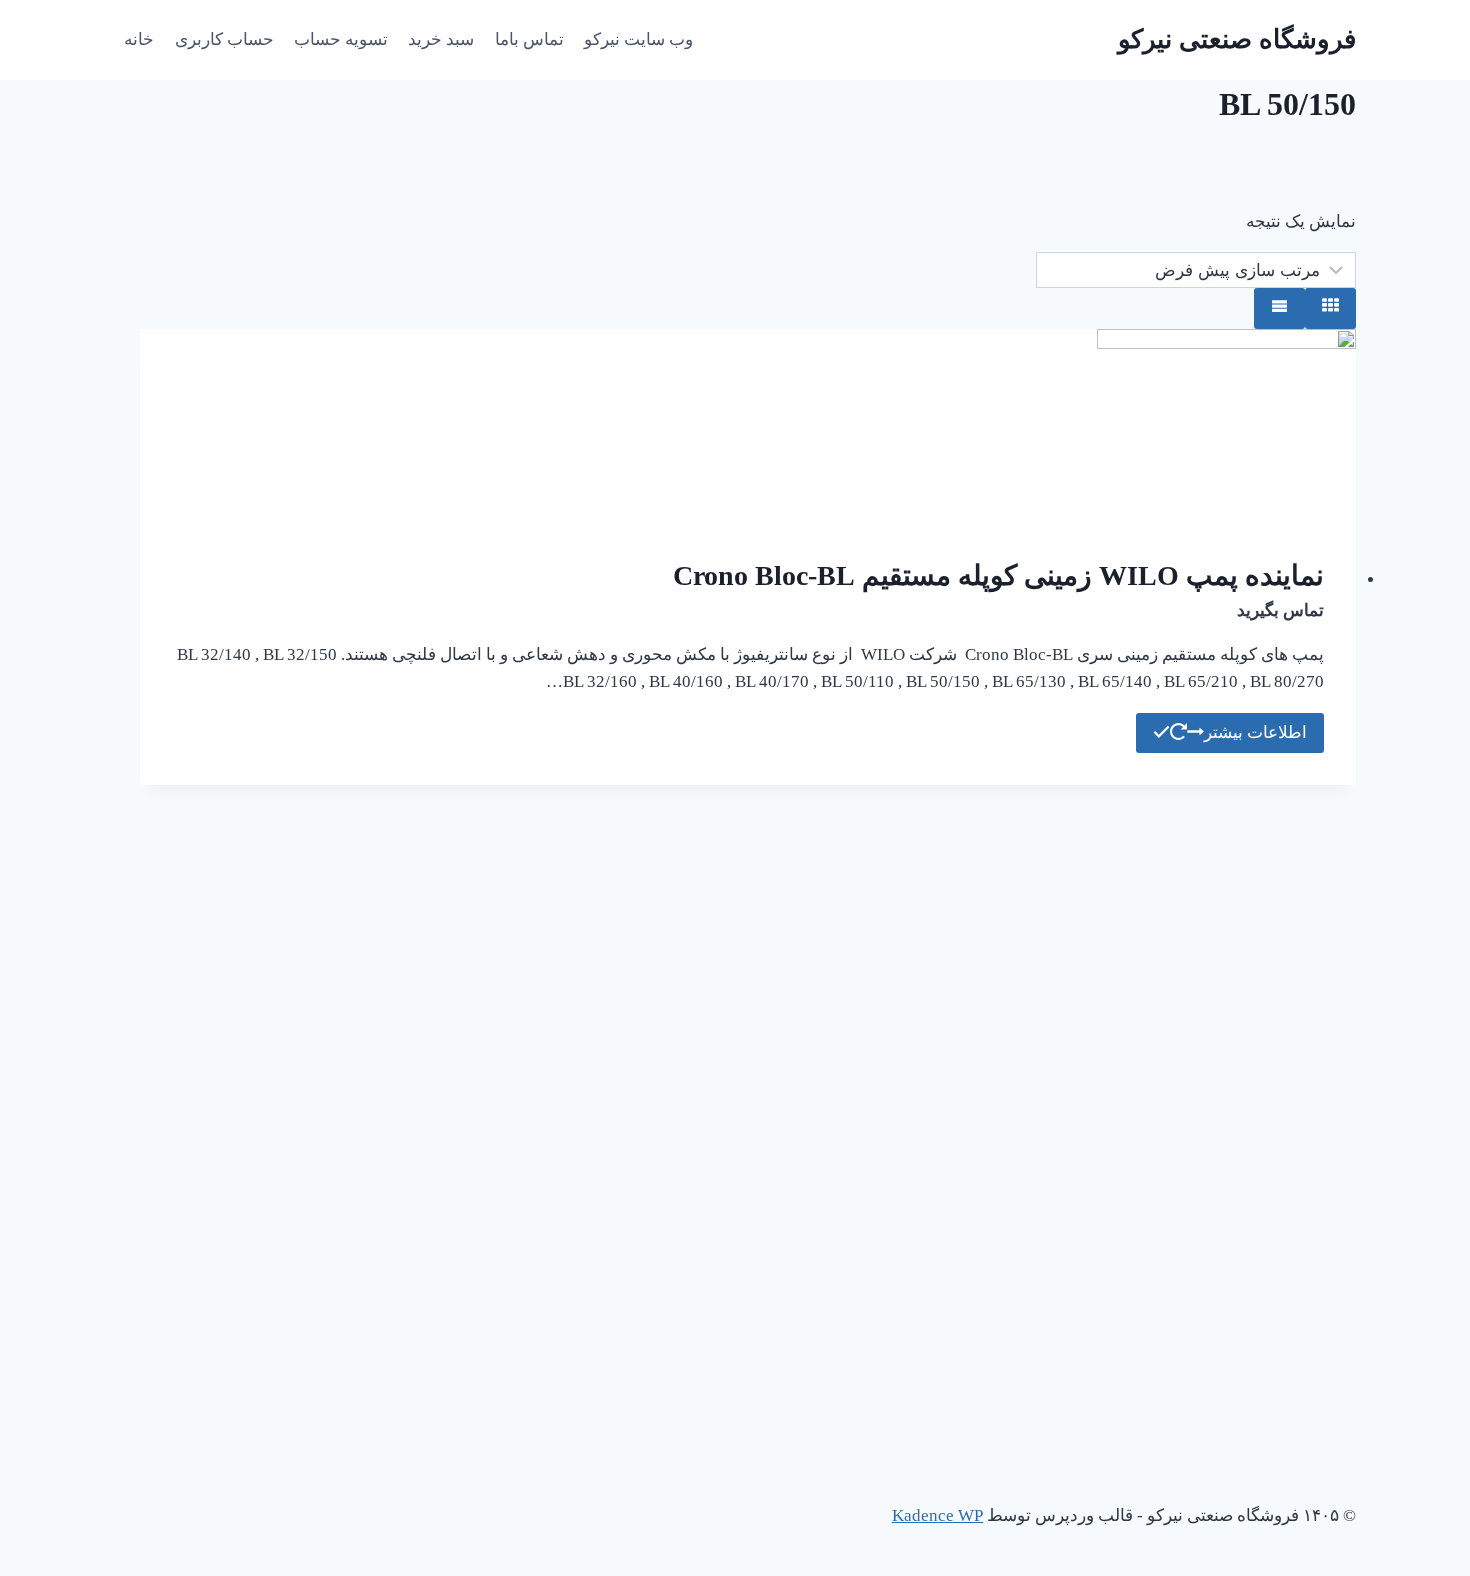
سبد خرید (441, 39)
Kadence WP (937, 1515)
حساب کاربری (224, 39)
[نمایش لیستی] (1279, 308)
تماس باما (529, 39)
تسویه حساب (341, 39)
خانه (139, 39)
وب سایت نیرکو (638, 39)
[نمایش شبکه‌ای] (1330, 308)
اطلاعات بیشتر (1255, 732)
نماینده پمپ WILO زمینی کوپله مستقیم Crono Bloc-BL (998, 575)
